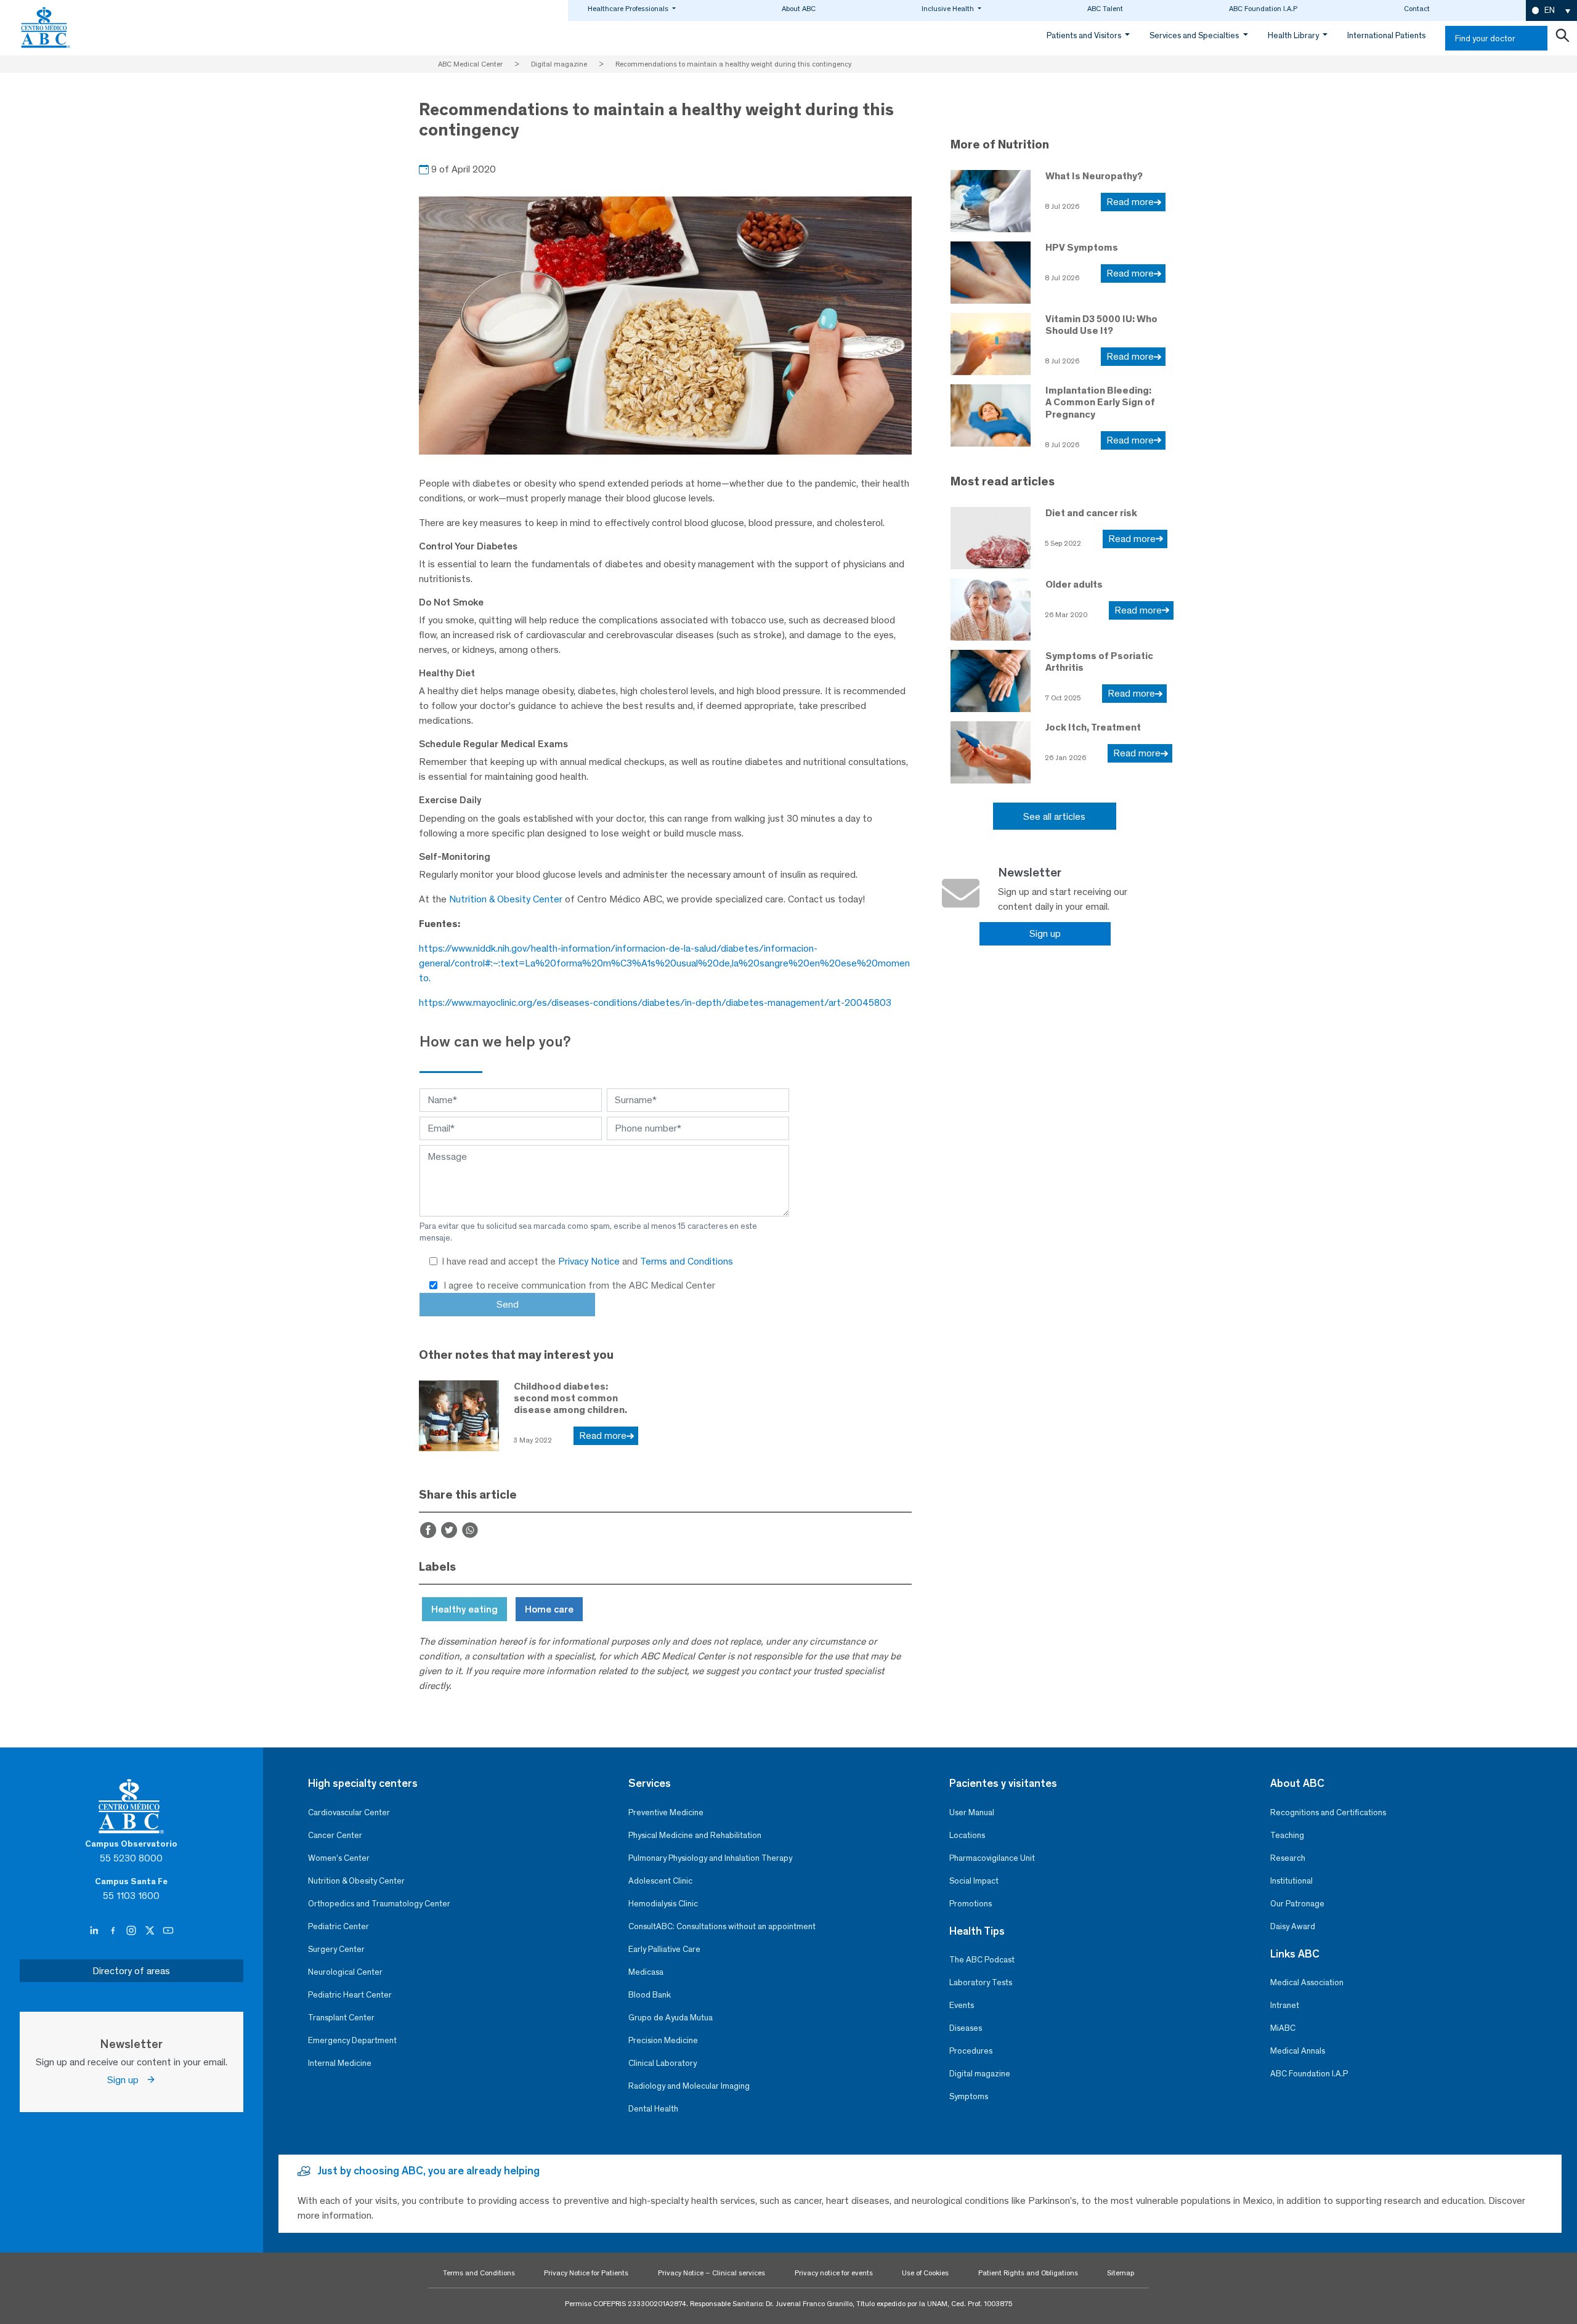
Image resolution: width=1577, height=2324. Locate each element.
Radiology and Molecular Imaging (689, 2086)
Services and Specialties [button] (1195, 35)
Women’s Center (339, 1858)
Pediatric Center (339, 1926)
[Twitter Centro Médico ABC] (151, 1931)
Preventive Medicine (666, 1812)
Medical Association (1307, 1982)
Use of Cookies (925, 2273)
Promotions (971, 1904)
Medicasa (646, 1972)
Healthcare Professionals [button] (629, 9)
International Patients (1386, 35)
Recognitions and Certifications (1328, 1812)
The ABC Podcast (982, 1960)
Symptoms (969, 2096)
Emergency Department (352, 2040)
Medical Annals (1298, 2051)
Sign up (1045, 933)
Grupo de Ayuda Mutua (671, 2018)
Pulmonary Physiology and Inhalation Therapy (710, 1858)
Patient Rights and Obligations (1028, 2273)
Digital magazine (980, 2074)
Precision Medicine (663, 2040)
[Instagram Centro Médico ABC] (132, 1931)
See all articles (1054, 816)
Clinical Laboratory (663, 2063)
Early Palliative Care (664, 1949)
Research (1288, 1858)
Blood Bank (650, 1995)
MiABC (1283, 2028)
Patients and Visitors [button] (1085, 35)
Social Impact (974, 1881)
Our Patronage (1297, 1904)
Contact (1417, 9)
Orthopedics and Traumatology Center (379, 1904)
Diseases (966, 2028)
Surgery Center (336, 1949)
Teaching (1287, 1835)
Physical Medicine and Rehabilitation (695, 1835)
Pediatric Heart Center (350, 1995)
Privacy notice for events (834, 2273)
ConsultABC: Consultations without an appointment (722, 1926)
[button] (1551, 11)
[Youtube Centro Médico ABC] (168, 1931)
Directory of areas (131, 1971)
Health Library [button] (1294, 35)
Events (962, 2005)
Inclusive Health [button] (949, 9)
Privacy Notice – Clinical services (711, 2273)
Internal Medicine (340, 2063)
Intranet (1285, 2005)
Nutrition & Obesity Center (506, 899)
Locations (967, 1835)
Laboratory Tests (981, 1982)
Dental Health (653, 2109)
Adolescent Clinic (660, 1881)
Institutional (1291, 1881)
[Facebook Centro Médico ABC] (114, 1931)
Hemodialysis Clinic (663, 1904)
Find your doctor (1485, 38)
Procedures (971, 2051)
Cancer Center (335, 1835)
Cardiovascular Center (349, 1812)
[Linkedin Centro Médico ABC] (95, 1931)
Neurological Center (345, 1972)
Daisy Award (1293, 1926)
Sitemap (1121, 2273)
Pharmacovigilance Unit (992, 1858)
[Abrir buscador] (1562, 38)
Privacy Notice (590, 1261)
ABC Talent (1105, 9)
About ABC (799, 9)
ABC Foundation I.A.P (1263, 9)
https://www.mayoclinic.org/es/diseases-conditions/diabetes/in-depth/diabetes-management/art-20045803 (655, 1002)
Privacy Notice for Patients (586, 2273)
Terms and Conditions (687, 1261)
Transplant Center (341, 2018)
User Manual (972, 1812)
